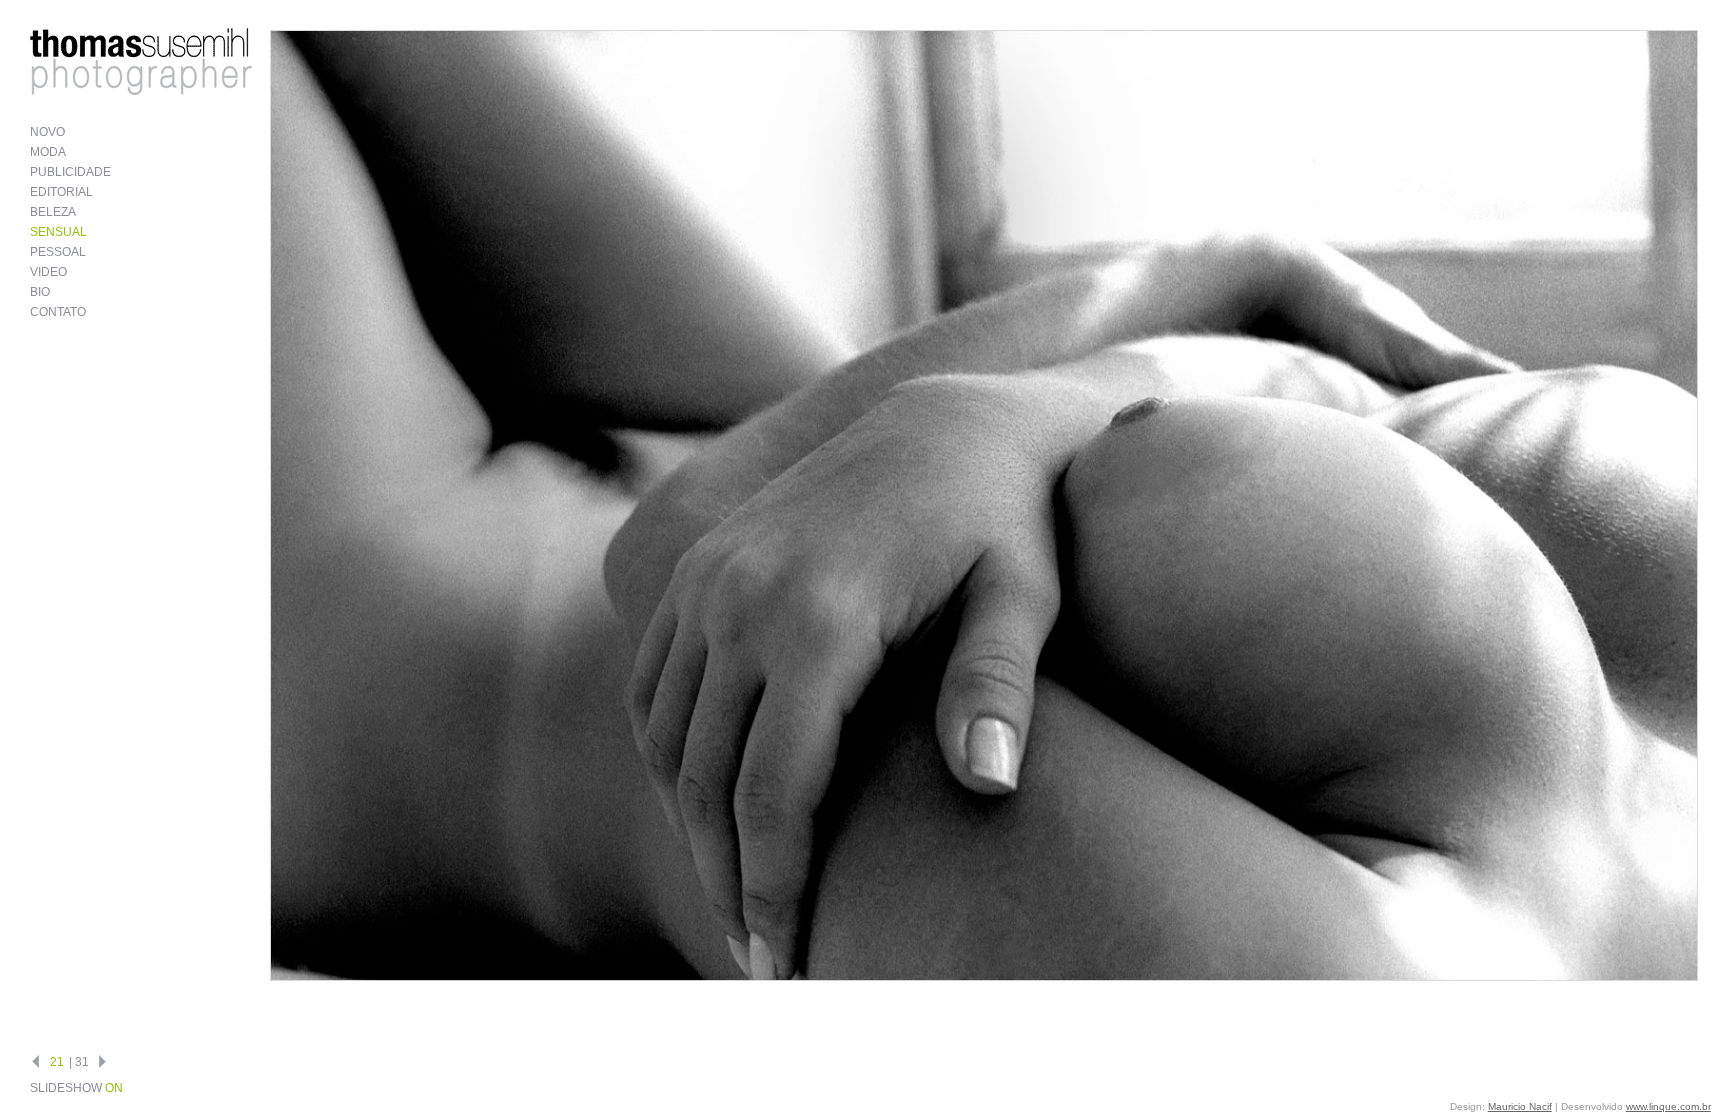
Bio (40, 292)
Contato (58, 312)
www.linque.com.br (1668, 1106)
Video (48, 272)
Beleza (53, 212)
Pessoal (58, 252)
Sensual (58, 232)
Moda (48, 152)
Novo (47, 132)
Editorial (61, 192)
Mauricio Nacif (1520, 1106)
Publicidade (70, 172)
